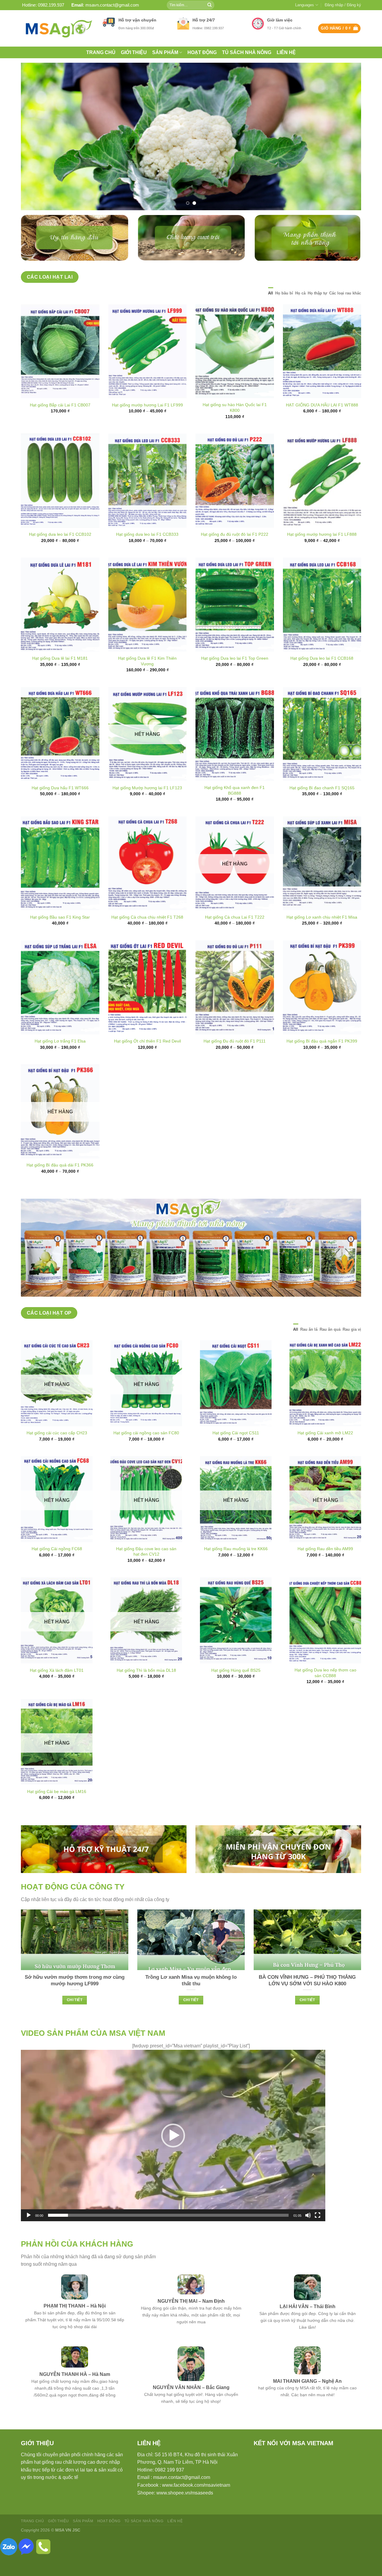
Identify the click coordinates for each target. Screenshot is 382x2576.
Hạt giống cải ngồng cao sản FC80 (146, 1454)
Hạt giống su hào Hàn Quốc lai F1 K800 (235, 428)
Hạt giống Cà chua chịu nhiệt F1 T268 (147, 938)
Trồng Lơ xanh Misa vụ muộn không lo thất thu (191, 2001)
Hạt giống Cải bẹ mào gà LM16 (57, 1812)
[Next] (347, 147)
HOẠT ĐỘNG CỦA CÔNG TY (73, 1907)
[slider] (168, 2236)
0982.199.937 (51, 5)
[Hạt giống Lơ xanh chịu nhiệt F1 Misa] (322, 884)
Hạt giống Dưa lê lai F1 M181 (60, 679)
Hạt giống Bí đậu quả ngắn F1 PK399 (322, 1062)
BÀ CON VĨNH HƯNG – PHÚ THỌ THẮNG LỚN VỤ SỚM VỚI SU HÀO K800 (307, 2001)
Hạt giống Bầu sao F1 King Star (60, 938)
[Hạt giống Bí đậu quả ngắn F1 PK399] (322, 1008)
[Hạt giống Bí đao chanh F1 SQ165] (322, 755)
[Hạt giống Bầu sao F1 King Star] (60, 884)
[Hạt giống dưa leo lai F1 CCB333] (148, 502)
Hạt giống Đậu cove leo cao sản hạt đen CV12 (146, 1572)
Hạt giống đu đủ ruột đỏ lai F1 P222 (235, 555)
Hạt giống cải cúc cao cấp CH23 (57, 1454)
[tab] (271, 314)
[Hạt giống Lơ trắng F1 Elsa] (60, 1008)
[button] (173, 2156)
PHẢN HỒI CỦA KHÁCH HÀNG (77, 2265)
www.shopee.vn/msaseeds (185, 2513)
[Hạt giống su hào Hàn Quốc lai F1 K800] (235, 372)
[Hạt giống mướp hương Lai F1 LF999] (148, 372)
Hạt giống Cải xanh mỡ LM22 (325, 1454)
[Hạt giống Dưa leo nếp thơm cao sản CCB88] (325, 1641)
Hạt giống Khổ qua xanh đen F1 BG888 (235, 811)
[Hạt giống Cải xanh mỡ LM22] (325, 1404)
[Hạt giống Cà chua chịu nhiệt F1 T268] (148, 884)
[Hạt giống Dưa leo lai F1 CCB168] (322, 625)
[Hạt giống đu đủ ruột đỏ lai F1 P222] (235, 502)
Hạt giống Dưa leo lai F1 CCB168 (322, 679)
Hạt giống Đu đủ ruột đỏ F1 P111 (235, 1062)
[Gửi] (210, 5)
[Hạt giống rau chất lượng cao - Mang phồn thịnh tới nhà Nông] (57, 28)
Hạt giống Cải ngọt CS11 (236, 1454)
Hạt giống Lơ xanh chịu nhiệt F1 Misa (322, 938)
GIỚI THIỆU (134, 52)
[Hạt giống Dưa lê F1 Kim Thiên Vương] (148, 625)
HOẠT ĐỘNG (202, 52)
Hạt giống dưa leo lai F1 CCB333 (147, 555)
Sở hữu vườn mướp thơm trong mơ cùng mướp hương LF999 (75, 2001)
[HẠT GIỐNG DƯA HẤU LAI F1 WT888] (322, 372)
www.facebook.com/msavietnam (196, 2506)
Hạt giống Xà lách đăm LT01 (57, 1691)
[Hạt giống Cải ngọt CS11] (236, 1404)
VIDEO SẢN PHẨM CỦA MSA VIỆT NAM (93, 2054)
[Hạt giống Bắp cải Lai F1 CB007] (60, 372)
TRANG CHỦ (101, 52)
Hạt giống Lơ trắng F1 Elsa (60, 1062)
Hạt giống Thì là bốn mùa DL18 (146, 1691)
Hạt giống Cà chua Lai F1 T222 (235, 938)
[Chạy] (29, 2236)
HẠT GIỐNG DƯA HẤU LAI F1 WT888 (322, 426)
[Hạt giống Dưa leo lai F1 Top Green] (235, 625)
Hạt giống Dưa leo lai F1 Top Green (235, 679)
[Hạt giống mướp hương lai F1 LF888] (322, 502)
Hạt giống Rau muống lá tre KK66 (236, 1570)
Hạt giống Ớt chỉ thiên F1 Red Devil (147, 1062)
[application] (173, 2156)
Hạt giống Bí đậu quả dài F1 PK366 (60, 1186)
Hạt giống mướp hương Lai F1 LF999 (147, 426)
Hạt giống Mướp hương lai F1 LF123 (147, 808)
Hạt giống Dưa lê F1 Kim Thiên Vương (147, 682)
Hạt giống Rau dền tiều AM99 (325, 1570)
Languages (305, 5)
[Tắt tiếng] (308, 2236)
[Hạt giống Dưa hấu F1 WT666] (60, 755)
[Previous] (35, 147)
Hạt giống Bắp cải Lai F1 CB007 (60, 426)
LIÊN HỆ (286, 52)
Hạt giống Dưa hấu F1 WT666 (60, 808)
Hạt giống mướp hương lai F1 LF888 (322, 555)
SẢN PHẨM (165, 52)
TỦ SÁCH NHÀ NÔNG (247, 52)
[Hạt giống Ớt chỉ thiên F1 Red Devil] (148, 1008)
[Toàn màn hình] (318, 2236)
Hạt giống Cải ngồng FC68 (57, 1570)
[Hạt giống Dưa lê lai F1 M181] (60, 625)
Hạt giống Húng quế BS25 (236, 1691)
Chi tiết (75, 2021)
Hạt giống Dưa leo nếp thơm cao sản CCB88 (325, 1694)
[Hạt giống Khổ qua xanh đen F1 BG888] (235, 755)
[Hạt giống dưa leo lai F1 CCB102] (60, 502)
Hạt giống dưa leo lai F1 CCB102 (60, 555)
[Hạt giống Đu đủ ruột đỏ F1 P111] (235, 1008)
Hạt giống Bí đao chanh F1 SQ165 (322, 808)
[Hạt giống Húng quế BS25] (236, 1641)
